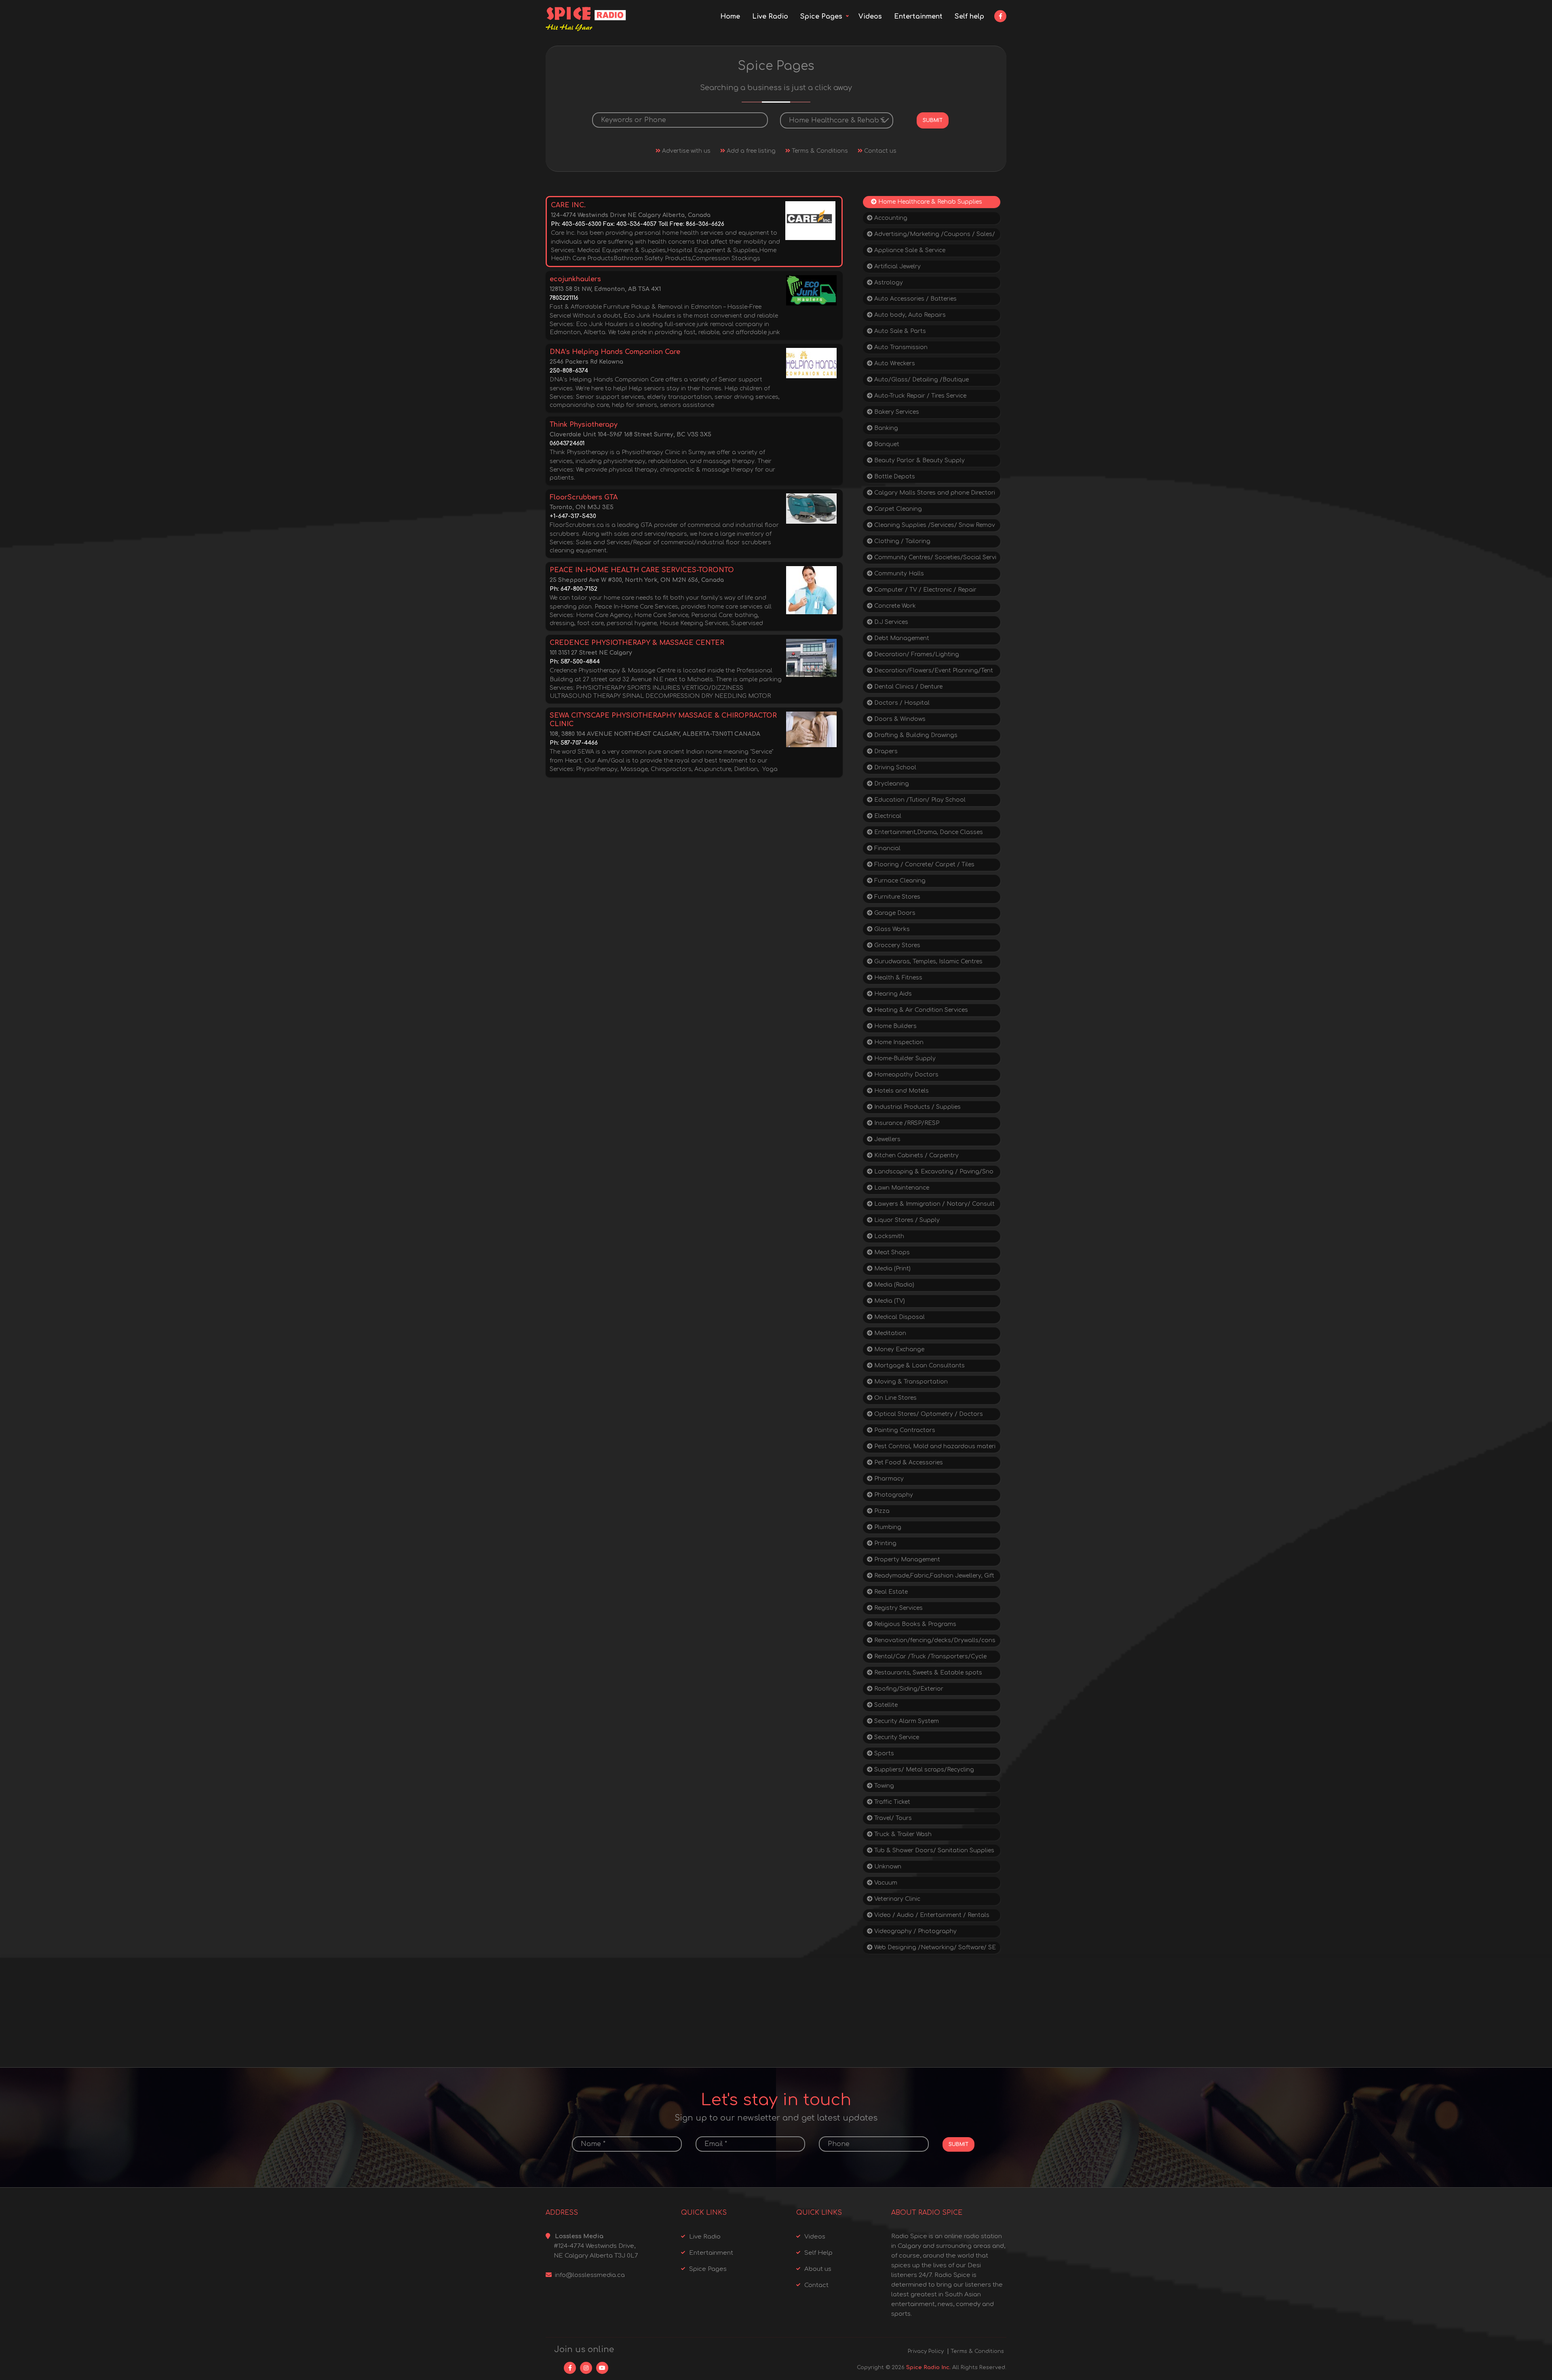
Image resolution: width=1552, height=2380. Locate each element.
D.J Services (890, 622)
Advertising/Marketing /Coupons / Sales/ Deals (931, 236)
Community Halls (898, 574)
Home (730, 17)
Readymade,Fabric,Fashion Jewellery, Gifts (931, 1577)
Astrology (888, 283)
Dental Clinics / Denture (908, 687)
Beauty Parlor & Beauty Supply (919, 460)
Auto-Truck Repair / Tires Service (919, 396)
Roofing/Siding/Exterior (908, 1689)
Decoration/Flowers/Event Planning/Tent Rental (930, 672)
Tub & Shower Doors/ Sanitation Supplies (933, 1850)
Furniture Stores (896, 897)
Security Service (896, 1737)
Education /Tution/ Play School (919, 800)
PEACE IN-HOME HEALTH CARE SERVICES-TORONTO (642, 570)
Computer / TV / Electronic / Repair (925, 590)
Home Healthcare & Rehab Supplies (929, 202)
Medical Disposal (899, 1317)
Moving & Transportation (910, 1382)
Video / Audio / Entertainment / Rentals (931, 1915)
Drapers (885, 751)
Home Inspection (898, 1042)
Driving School (894, 768)
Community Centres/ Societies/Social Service (932, 559)
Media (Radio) (893, 1285)
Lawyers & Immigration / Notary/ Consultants (931, 1206)
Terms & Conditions (819, 151)
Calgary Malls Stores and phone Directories (931, 494)
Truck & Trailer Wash (902, 1834)
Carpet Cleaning (897, 509)
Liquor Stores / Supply (906, 1220)
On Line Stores (895, 1398)
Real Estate (890, 1592)
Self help (969, 17)
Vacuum (885, 1883)
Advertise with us (685, 151)
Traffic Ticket (891, 1802)
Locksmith (888, 1236)
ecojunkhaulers (575, 279)
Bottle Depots (894, 477)
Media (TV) (889, 1301)
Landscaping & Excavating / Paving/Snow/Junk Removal (930, 1173)
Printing (885, 1543)
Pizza (881, 1511)
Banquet (886, 444)
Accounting (890, 218)
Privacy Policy (926, 2351)
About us (818, 2269)
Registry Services (898, 1608)
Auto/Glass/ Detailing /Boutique (921, 380)
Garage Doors (894, 913)
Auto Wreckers (894, 363)
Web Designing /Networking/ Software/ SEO (931, 1949)
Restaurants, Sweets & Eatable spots (927, 1673)
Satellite (885, 1705)
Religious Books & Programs (914, 1624)
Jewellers (887, 1139)
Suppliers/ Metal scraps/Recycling (923, 1770)
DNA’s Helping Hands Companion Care (615, 352)
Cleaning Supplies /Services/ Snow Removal (931, 527)
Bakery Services (896, 412)
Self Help (818, 2253)
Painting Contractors (904, 1430)
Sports (883, 1753)
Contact (816, 2285)
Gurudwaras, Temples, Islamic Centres (928, 961)
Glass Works (891, 929)
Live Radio (770, 17)
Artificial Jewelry (897, 266)
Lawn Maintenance (901, 1188)
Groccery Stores (896, 945)
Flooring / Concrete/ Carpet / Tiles (924, 865)
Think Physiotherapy (584, 425)
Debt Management (901, 638)
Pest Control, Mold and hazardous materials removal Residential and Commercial (931, 1448)
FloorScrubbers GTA (584, 497)
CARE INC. (568, 205)
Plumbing (887, 1527)
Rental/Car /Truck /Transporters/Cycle (930, 1657)
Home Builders (895, 1026)
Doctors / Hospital (901, 703)
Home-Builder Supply (904, 1058)
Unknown (887, 1867)
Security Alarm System (906, 1721)
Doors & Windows (899, 719)
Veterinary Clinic (896, 1899)
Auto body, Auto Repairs (909, 315)
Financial (887, 848)
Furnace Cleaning (899, 881)
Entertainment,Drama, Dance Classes (928, 832)
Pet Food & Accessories (908, 1463)
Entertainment (918, 17)
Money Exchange (898, 1349)
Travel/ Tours (892, 1818)
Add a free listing (750, 151)
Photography (893, 1495)
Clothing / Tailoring (901, 541)
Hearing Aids (892, 994)
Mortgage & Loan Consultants (919, 1366)
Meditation (889, 1333)
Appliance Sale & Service (909, 250)
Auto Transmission (900, 347)
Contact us (879, 151)
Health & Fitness (897, 978)
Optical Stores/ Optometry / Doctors (928, 1414)
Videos (870, 17)
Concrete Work (894, 606)
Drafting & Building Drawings (915, 735)
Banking (885, 428)
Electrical (887, 816)
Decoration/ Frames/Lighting (916, 654)
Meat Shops (891, 1252)
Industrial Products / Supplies (917, 1107)
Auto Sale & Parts (899, 331)
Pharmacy (888, 1479)
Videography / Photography (915, 1931)
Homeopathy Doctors (906, 1075)
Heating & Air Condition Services (920, 1010)
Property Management (906, 1560)
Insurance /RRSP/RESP (906, 1123)
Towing (883, 1786)
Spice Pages (821, 17)
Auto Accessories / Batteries (915, 299)
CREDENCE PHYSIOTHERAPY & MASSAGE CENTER (637, 643)
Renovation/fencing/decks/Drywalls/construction (931, 1642)
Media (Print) (892, 1269)
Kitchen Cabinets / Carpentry (916, 1155)
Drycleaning (891, 784)
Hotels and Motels (901, 1091)
